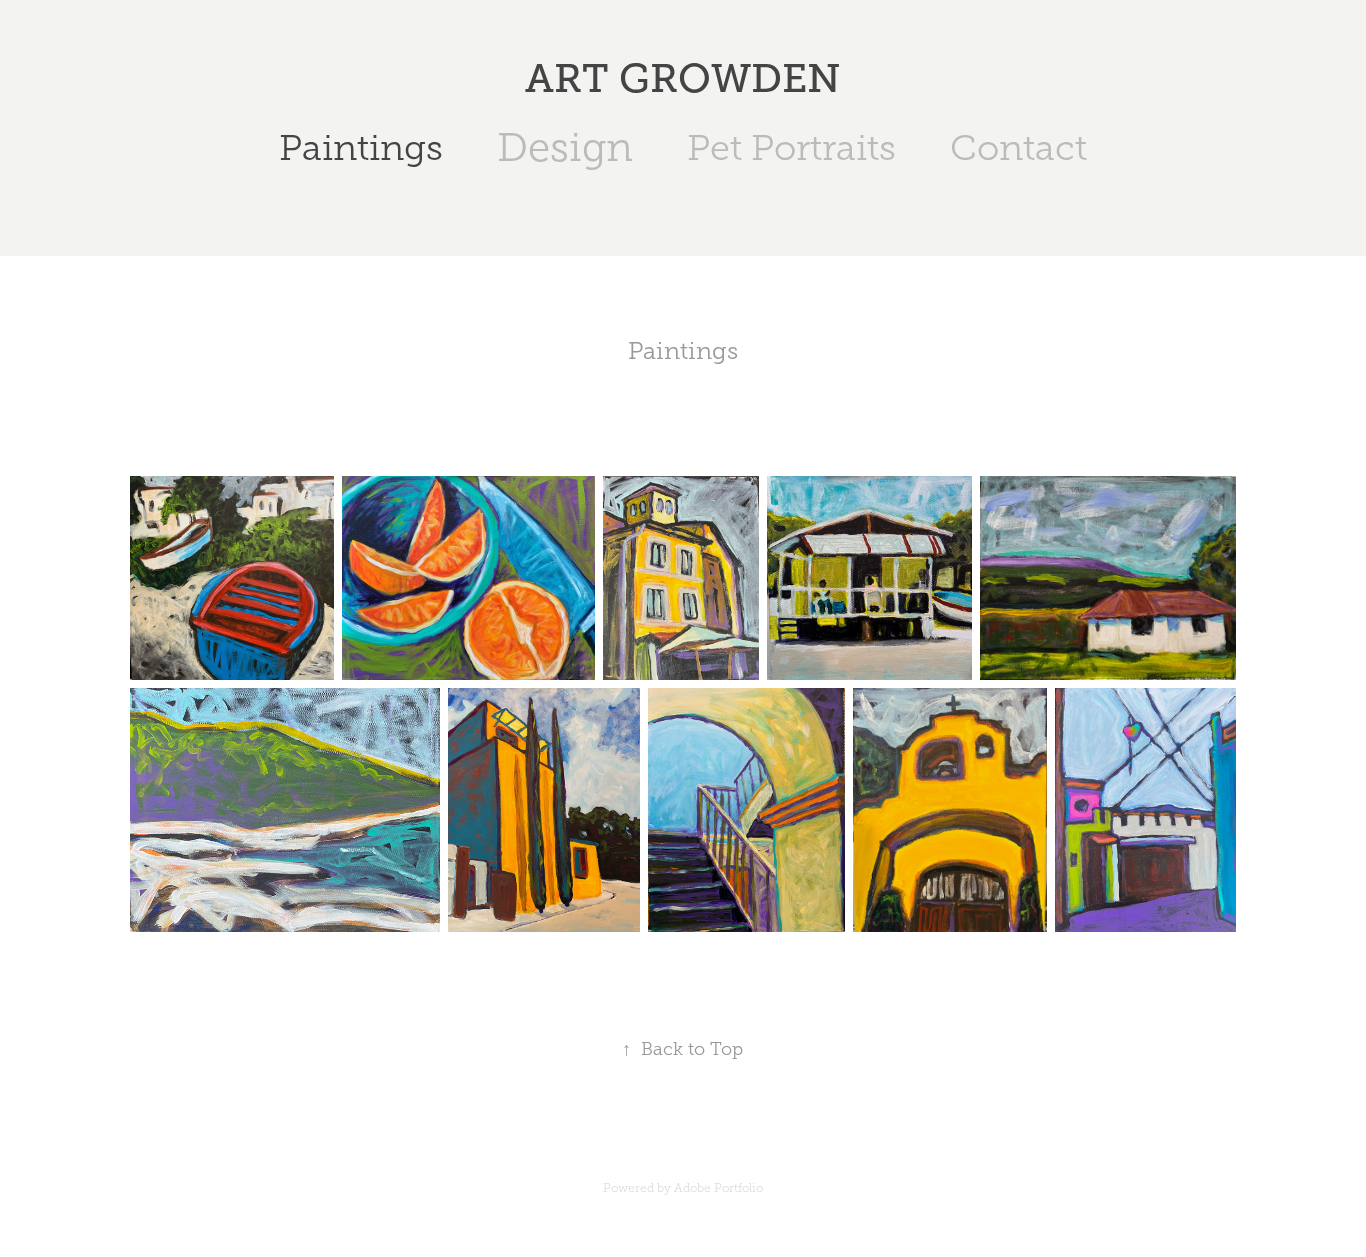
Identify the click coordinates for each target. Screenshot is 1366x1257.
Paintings (361, 148)
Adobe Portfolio (718, 1188)
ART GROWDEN (683, 78)
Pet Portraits (791, 148)
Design (565, 147)
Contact (1018, 148)
